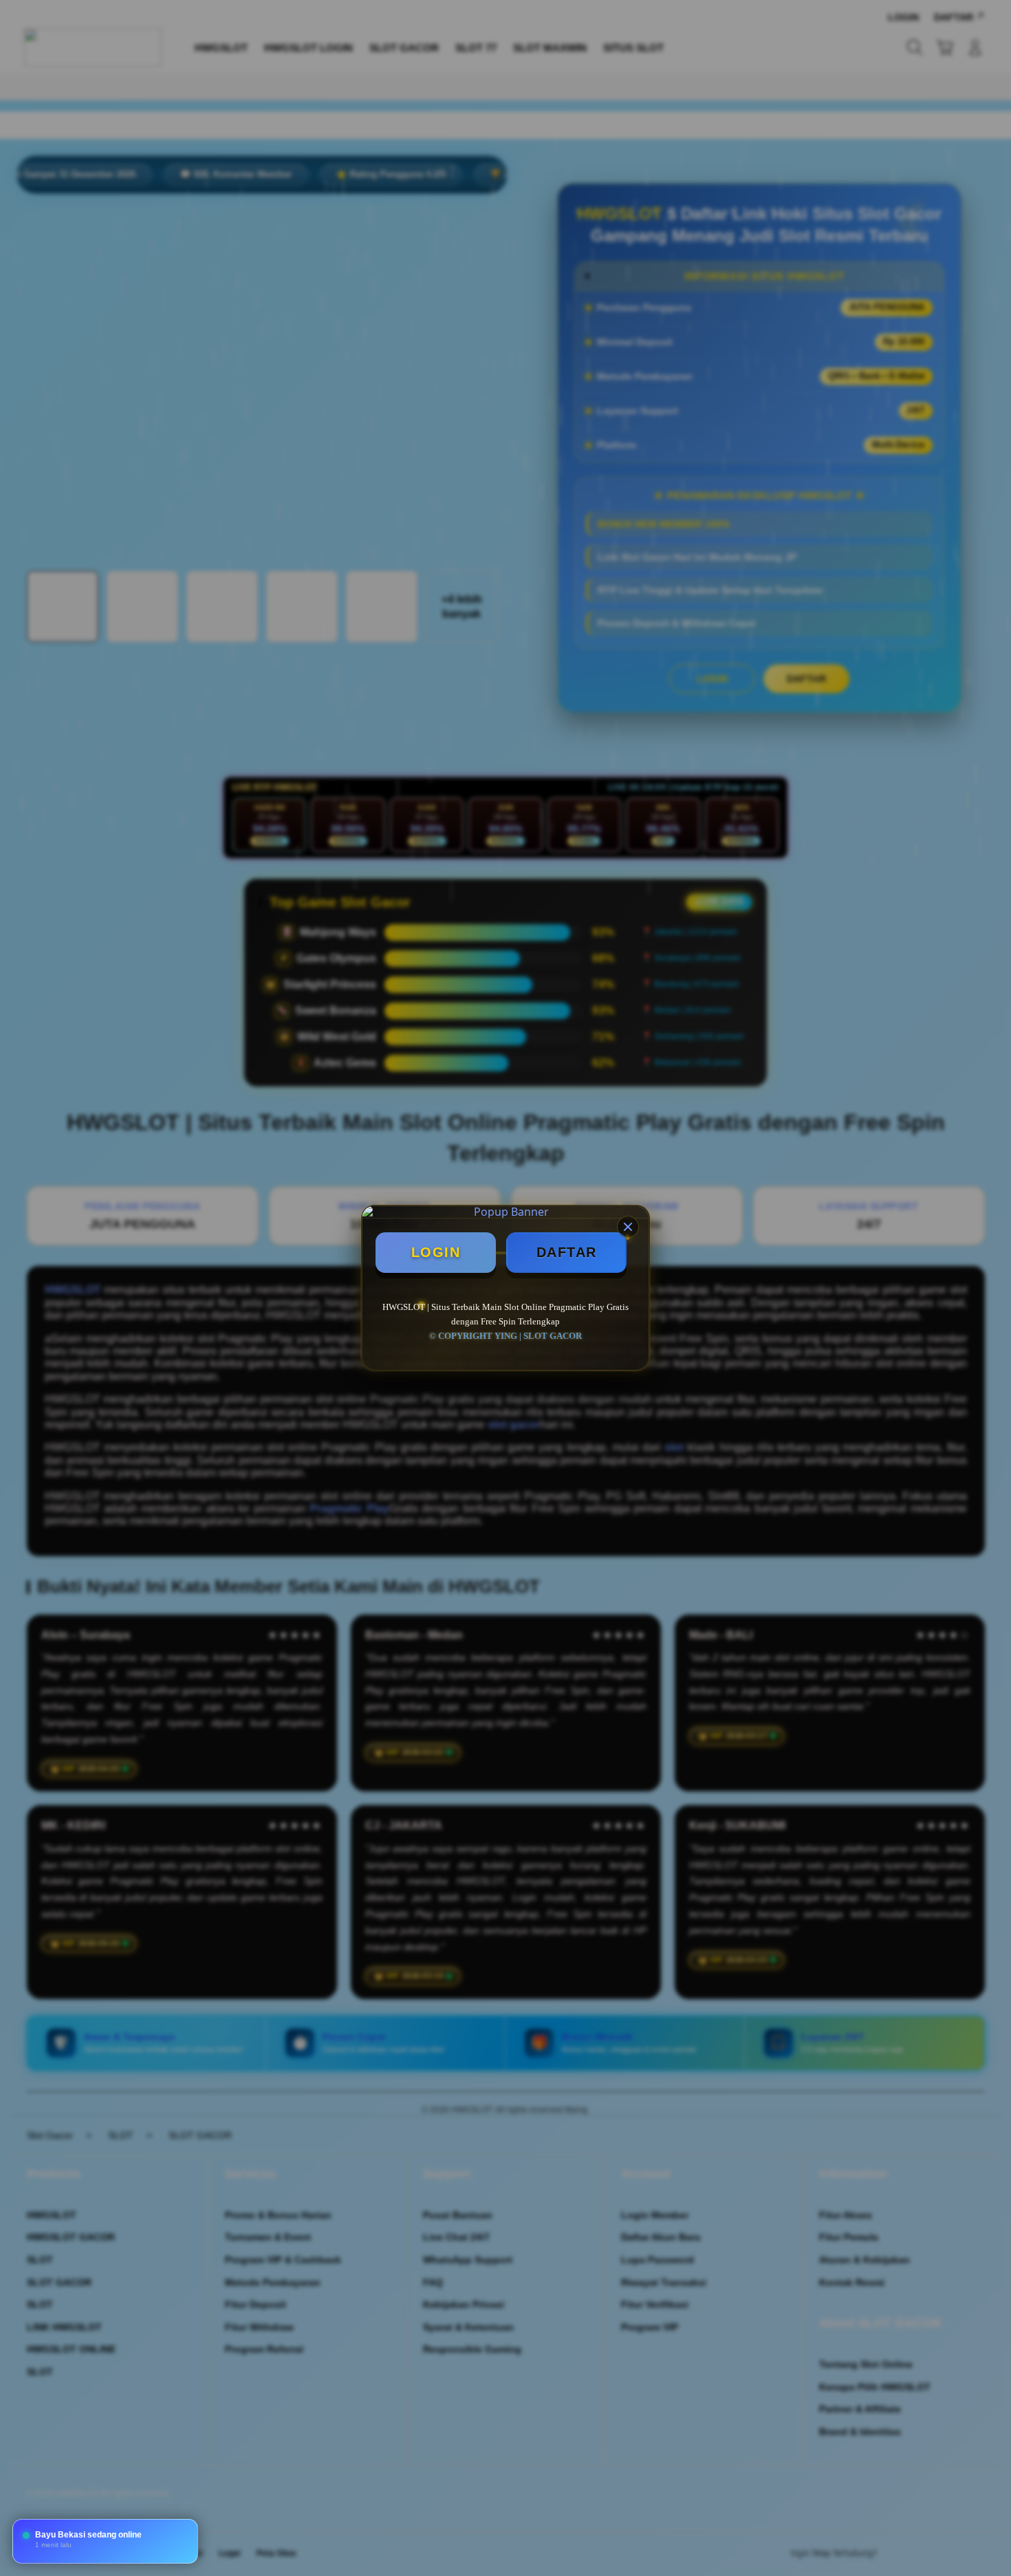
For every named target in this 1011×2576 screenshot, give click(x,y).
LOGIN (436, 1252)
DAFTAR (567, 1252)
